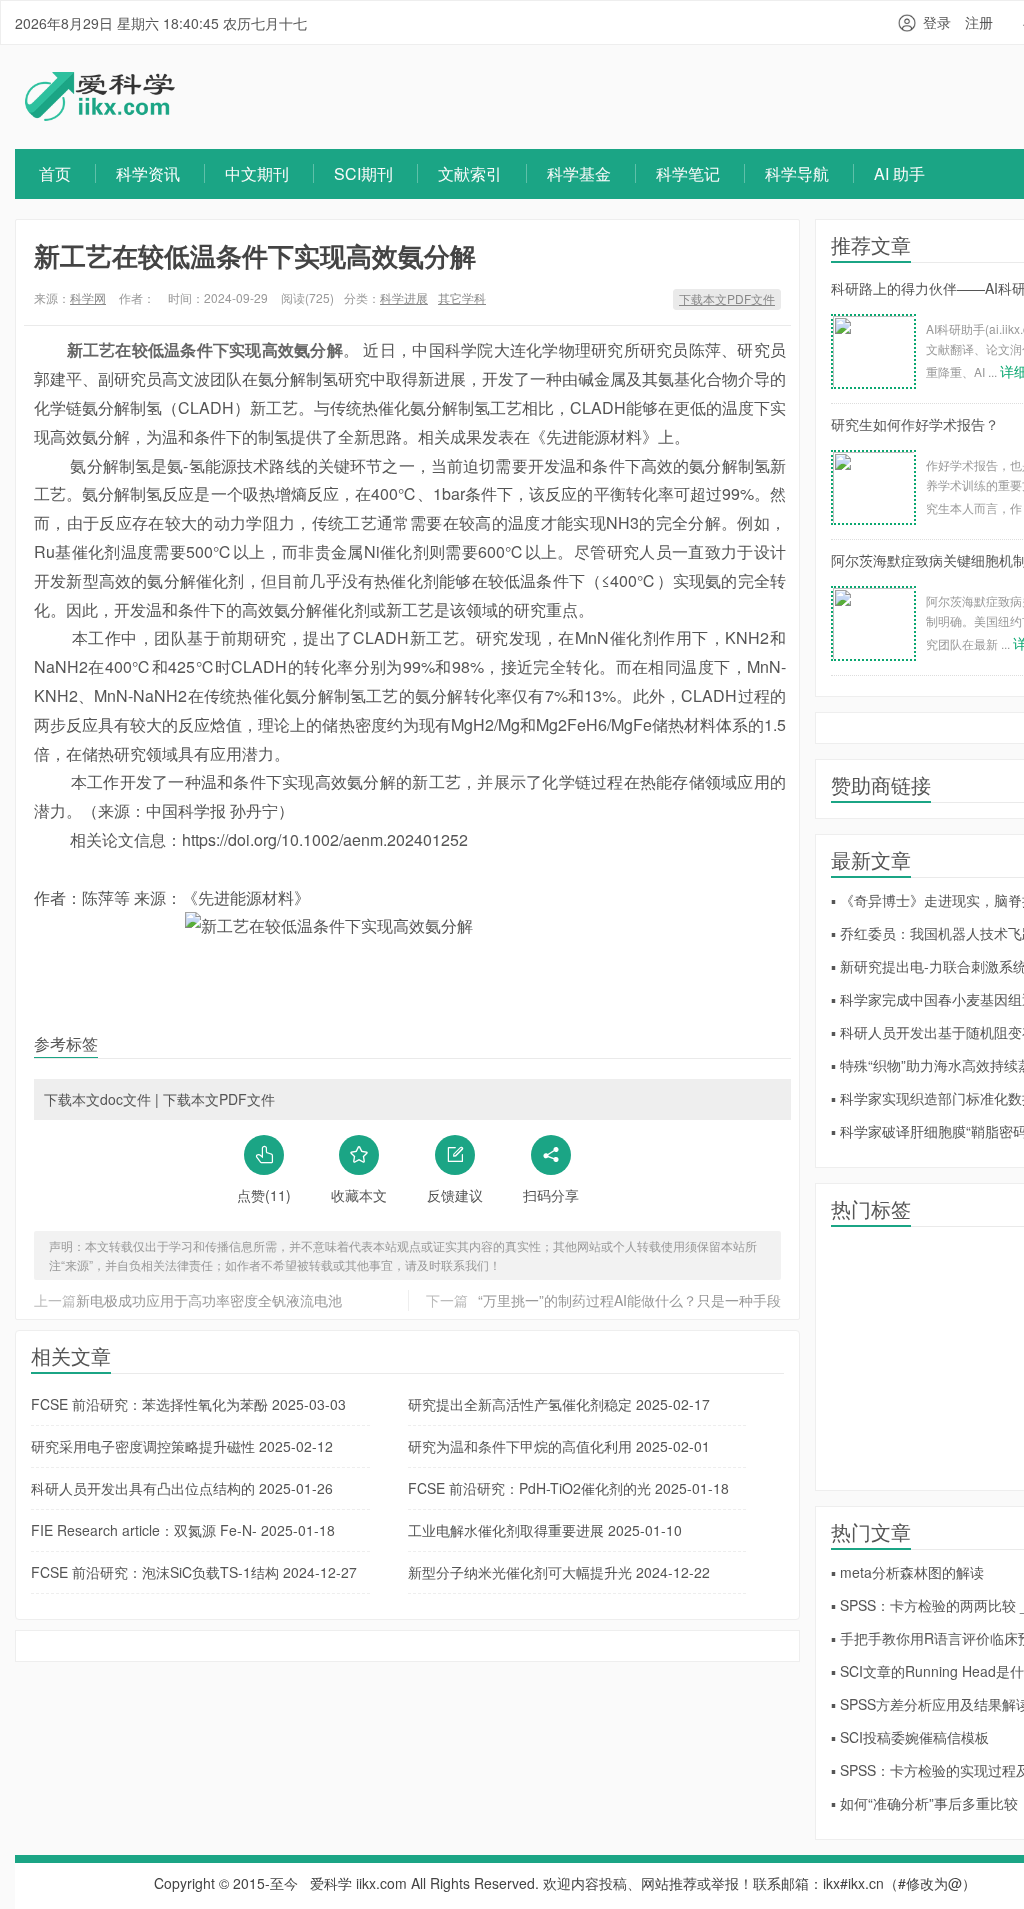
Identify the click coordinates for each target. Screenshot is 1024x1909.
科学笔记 (688, 173)
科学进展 (404, 297)
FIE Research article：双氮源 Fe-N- (183, 1530)
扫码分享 (551, 1195)
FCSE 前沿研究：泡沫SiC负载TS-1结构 (194, 1572)
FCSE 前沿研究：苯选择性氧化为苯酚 (188, 1404)
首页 (55, 173)
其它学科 (462, 297)
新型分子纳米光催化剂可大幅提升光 (559, 1572)
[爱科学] (100, 115)
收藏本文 (359, 1195)
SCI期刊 (363, 173)
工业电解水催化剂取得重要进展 (545, 1530)
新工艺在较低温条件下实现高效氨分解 (255, 255)
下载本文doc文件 (97, 1099)
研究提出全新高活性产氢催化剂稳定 (559, 1404)
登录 (937, 22)
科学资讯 (148, 173)
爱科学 (331, 1883)
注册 (979, 22)
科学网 (88, 297)
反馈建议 (455, 1195)
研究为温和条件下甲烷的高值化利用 (559, 1446)
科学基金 (579, 173)
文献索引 (470, 173)
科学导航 (797, 173)
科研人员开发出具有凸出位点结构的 (182, 1488)
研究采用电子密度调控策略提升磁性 (182, 1446)
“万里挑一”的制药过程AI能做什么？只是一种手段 (629, 1300)
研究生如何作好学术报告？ (915, 424)
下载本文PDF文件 (727, 298)
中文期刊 (257, 173)
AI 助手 (899, 173)
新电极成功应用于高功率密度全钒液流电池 (209, 1300)
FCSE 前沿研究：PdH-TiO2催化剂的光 (568, 1488)
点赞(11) (264, 1195)
